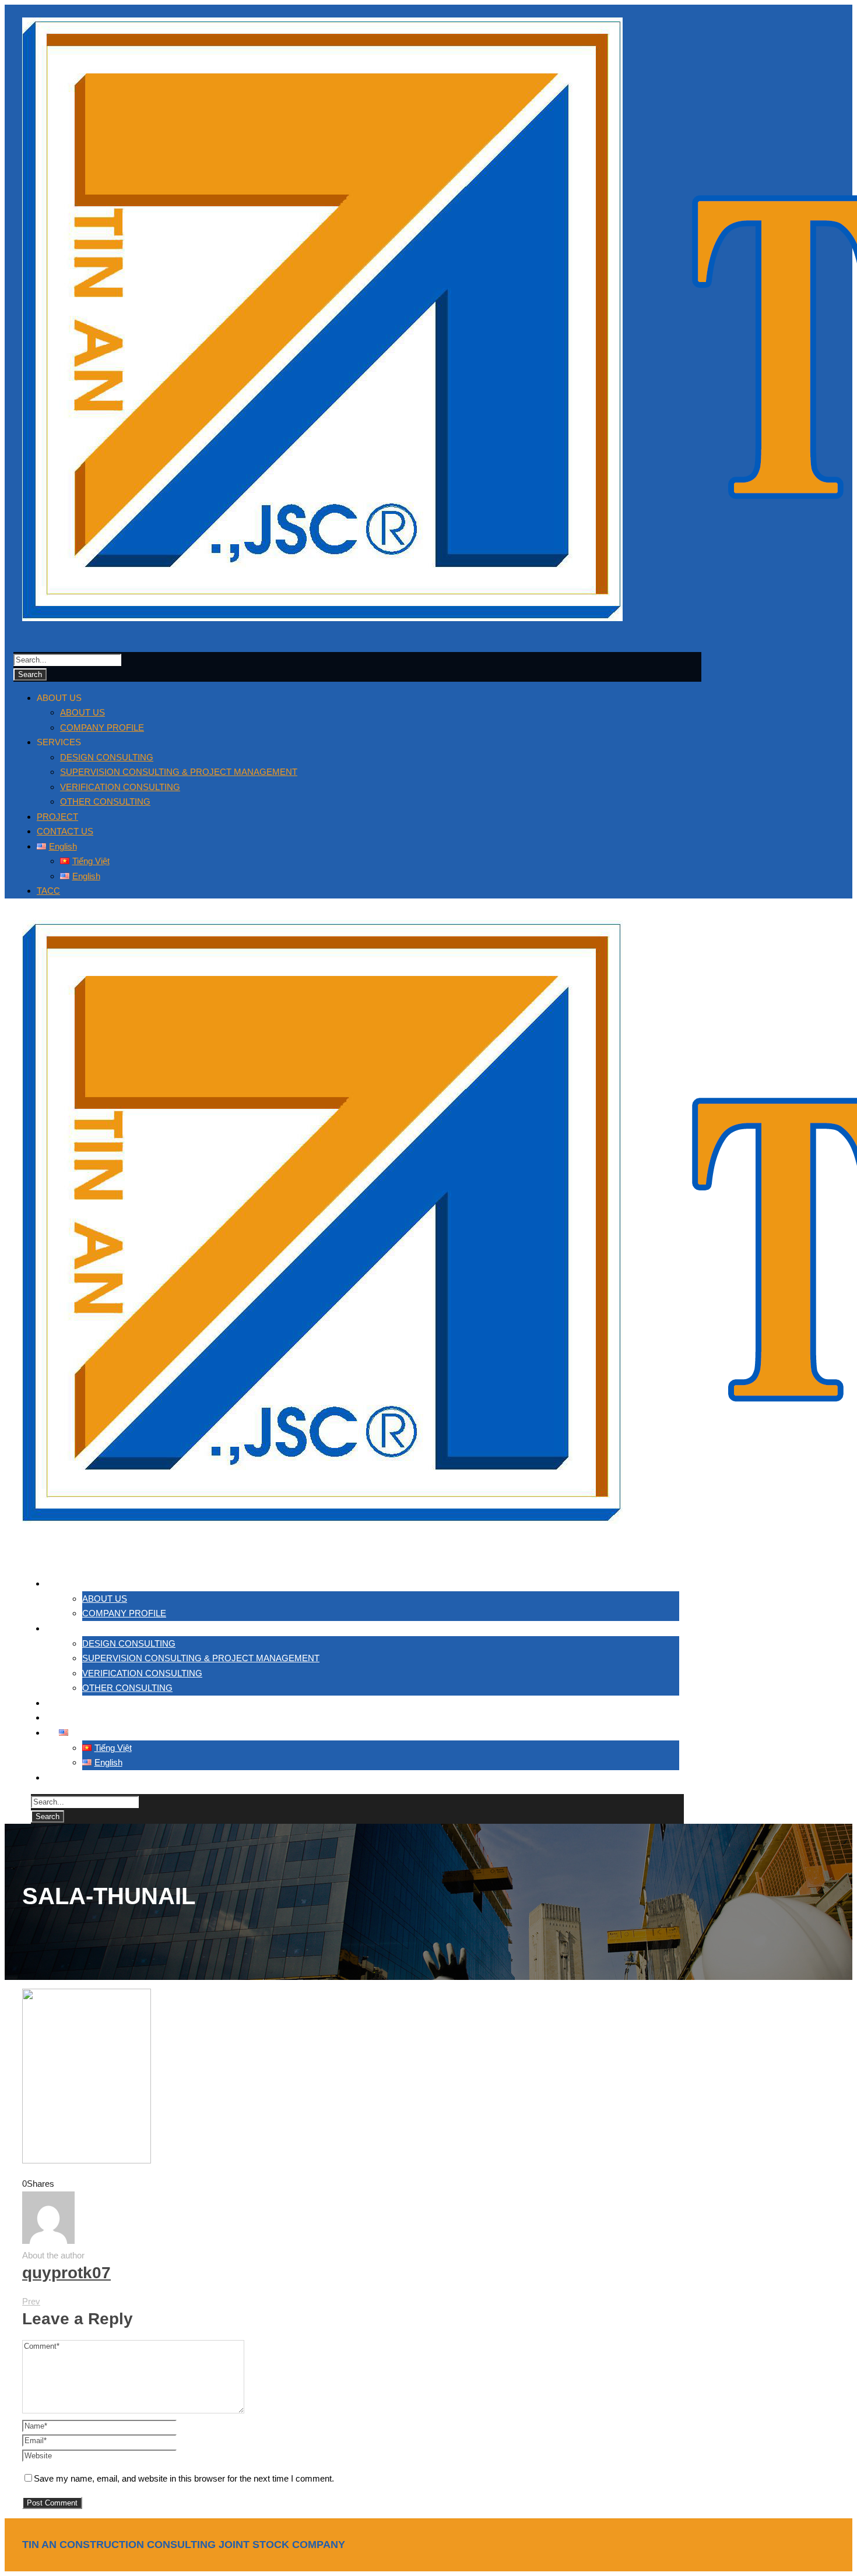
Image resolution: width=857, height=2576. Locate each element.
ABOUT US (82, 712)
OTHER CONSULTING (105, 801)
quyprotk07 (66, 2273)
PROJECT (57, 817)
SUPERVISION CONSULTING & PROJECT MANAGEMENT (179, 772)
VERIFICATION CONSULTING (120, 787)
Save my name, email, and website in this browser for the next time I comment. (184, 2478)
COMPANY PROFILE (102, 727)
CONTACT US (65, 831)
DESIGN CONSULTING (107, 757)
